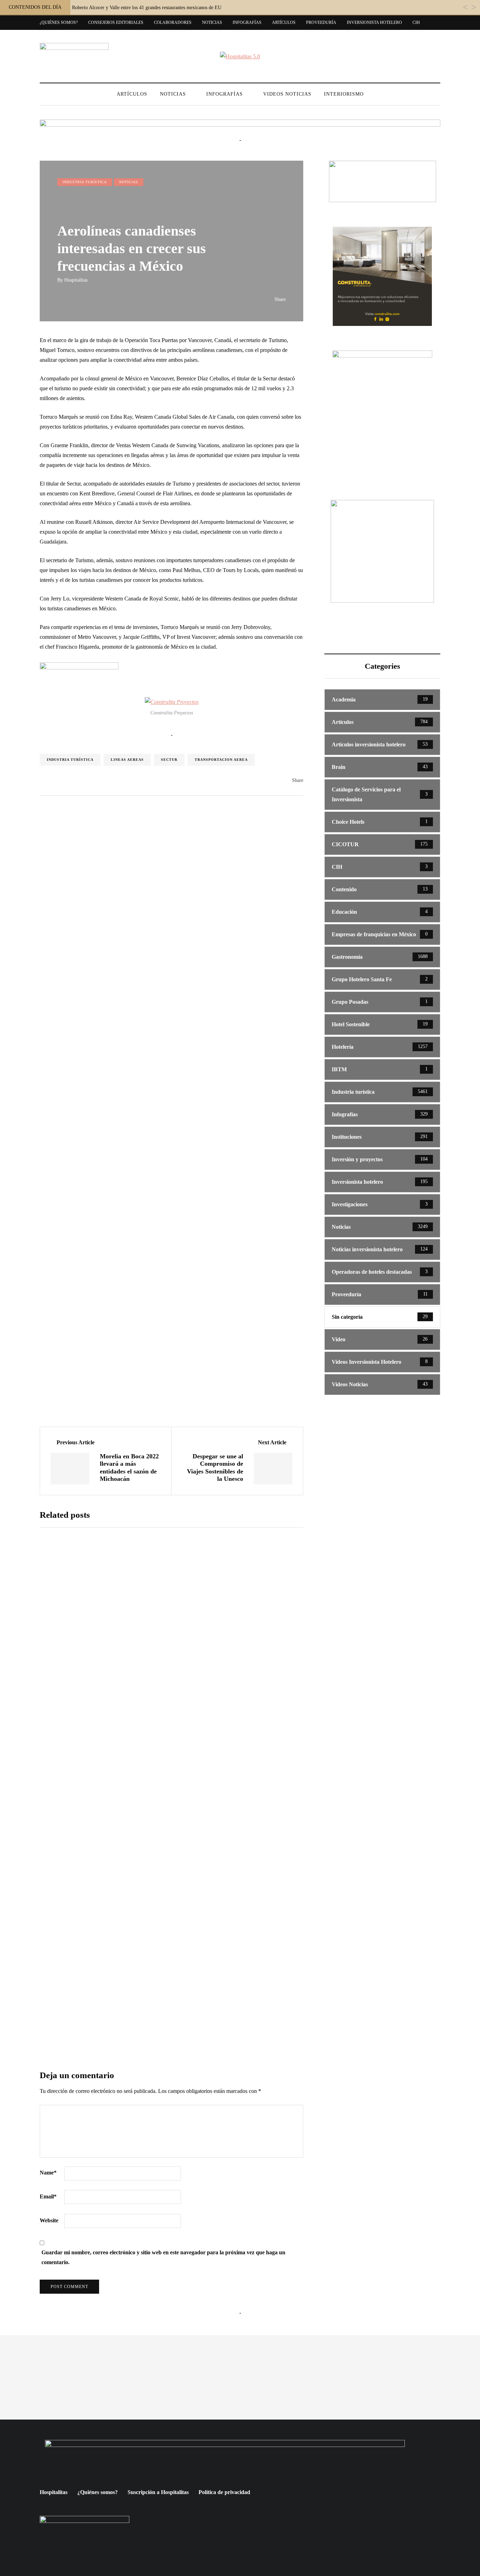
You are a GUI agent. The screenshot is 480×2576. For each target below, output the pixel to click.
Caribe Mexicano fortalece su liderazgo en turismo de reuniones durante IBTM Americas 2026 (224, 1817)
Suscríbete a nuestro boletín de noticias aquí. (172, 1957)
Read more (188, 1651)
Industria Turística (70, 760)
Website (49, 2220)
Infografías (247, 23)
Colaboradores (173, 23)
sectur (169, 760)
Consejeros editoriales (116, 23)
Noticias (212, 23)
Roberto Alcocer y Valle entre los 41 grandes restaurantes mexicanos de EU (147, 8)
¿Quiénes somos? (59, 23)
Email (48, 2196)
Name (48, 2173)
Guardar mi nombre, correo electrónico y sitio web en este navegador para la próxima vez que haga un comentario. (163, 2257)
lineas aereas (127, 760)
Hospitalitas (76, 280)
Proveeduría (321, 23)
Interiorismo (344, 94)
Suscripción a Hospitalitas (158, 2492)
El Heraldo (181, 1839)
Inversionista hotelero (374, 23)
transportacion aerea (221, 760)
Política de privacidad (224, 2492)
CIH (416, 23)
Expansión (180, 1715)
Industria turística (85, 182)
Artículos (284, 23)
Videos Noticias (287, 94)
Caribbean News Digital (193, 1601)
